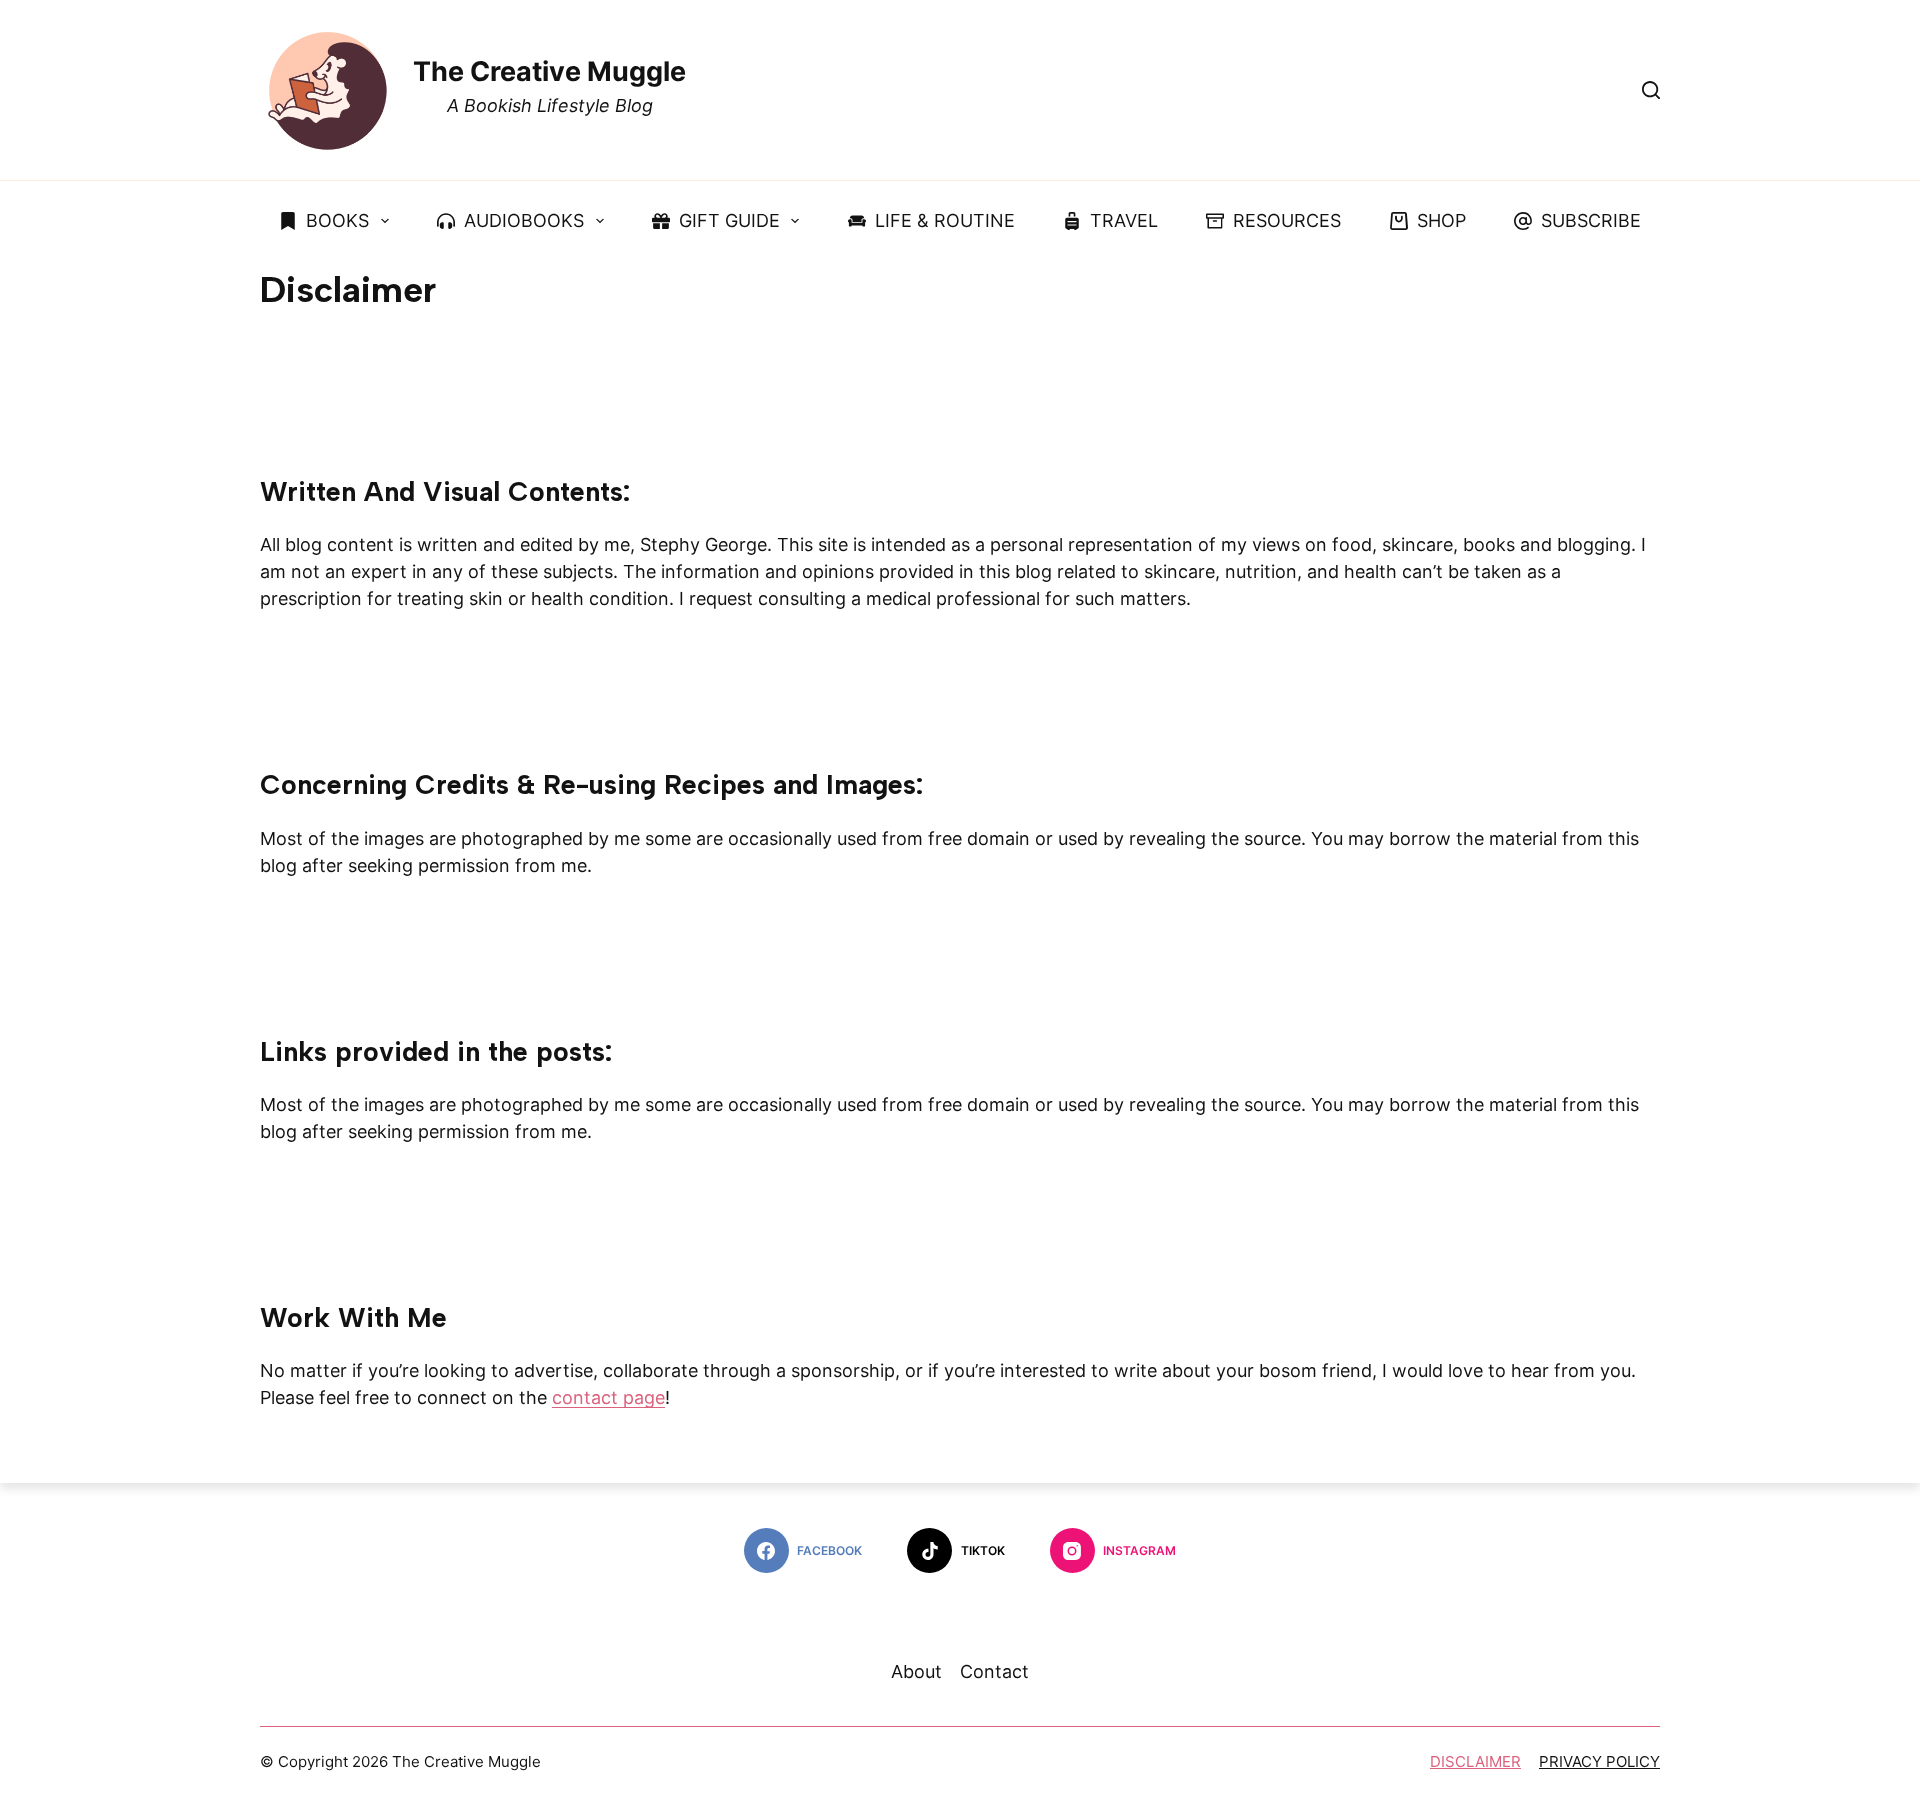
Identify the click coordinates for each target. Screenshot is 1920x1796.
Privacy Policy (1599, 1761)
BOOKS (337, 220)
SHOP (1441, 220)
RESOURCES (1287, 220)
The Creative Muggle (549, 71)
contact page (608, 1397)
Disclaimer (1475, 1761)
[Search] (1651, 90)
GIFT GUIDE (729, 220)
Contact (994, 1672)
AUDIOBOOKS (524, 220)
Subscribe (1591, 220)
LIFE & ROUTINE (945, 220)
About (916, 1672)
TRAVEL (1124, 220)
